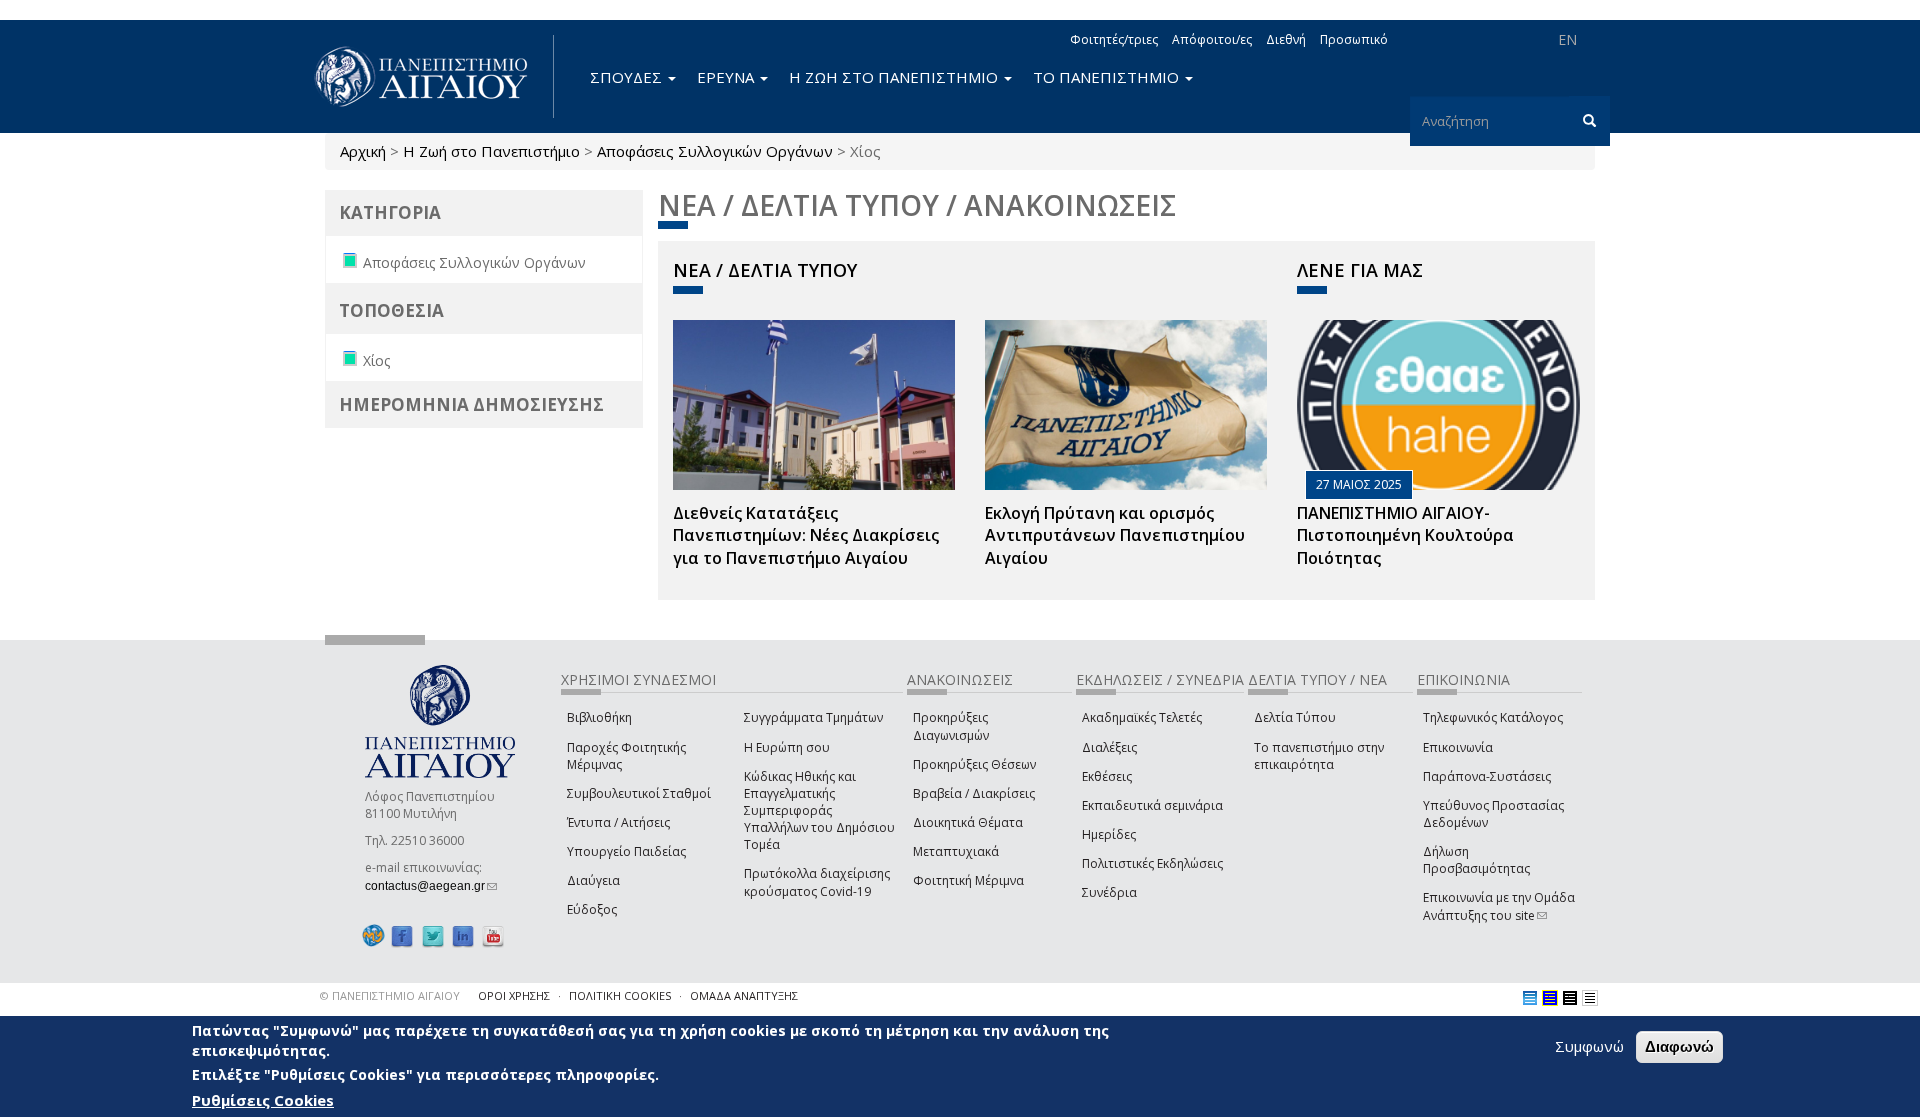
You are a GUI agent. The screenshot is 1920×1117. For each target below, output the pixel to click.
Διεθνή (1286, 39)
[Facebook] (402, 935)
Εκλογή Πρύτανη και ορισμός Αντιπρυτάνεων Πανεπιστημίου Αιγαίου (1115, 536)
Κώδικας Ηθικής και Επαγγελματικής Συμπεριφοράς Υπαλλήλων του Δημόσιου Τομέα (819, 811)
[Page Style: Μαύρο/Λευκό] (1590, 998)
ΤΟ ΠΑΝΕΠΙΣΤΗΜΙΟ (1108, 77)
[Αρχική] (432, 76)
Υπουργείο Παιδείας (626, 851)
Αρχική (363, 151)
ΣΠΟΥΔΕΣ (628, 77)
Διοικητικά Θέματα (968, 822)
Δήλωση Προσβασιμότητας (1476, 860)
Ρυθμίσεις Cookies (263, 1100)
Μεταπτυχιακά (956, 851)
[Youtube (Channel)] (493, 935)
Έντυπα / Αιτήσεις (618, 822)
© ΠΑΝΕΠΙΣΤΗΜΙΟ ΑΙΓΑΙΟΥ (390, 995)
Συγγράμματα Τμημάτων (813, 717)
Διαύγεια (593, 880)
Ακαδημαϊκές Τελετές (1142, 717)
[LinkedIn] (463, 935)
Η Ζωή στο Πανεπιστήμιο (491, 151)
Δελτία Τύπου (1295, 717)
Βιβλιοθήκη (599, 717)
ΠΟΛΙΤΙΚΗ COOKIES (620, 995)
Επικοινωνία (1458, 747)
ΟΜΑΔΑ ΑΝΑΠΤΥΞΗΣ (744, 995)
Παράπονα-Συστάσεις (1487, 776)
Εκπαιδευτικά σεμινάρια (1152, 805)
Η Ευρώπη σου (787, 747)
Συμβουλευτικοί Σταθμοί (639, 793)
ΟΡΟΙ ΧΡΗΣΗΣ (514, 995)
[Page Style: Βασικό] (1530, 998)
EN (1567, 39)
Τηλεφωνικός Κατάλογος (1493, 717)
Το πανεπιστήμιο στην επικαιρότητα (1319, 756)
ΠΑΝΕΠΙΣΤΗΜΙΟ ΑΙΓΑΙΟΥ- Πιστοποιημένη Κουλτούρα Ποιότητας (1405, 536)
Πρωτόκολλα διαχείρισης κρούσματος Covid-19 (817, 882)
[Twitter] (433, 935)
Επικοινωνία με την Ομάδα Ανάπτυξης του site (1499, 906)
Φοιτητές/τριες (1114, 39)
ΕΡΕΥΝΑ (727, 77)
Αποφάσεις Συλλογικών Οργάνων (715, 151)
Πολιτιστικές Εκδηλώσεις (1152, 863)
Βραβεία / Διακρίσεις (974, 793)
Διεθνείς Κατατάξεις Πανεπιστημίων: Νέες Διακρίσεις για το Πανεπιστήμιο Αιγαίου (806, 536)
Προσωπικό (1354, 39)
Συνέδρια (1109, 892)
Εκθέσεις (1107, 776)
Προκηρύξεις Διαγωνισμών (951, 726)
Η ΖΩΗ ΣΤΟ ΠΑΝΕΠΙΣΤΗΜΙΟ (895, 77)
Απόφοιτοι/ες (1212, 39)
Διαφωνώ (1679, 1046)
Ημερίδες (1109, 834)
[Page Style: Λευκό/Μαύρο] (1570, 998)
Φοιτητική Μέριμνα (968, 880)
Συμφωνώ (1589, 1046)
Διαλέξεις (1109, 747)
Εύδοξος (592, 909)
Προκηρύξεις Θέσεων (974, 764)
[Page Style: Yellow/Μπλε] (1550, 998)
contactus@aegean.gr (431, 886)
